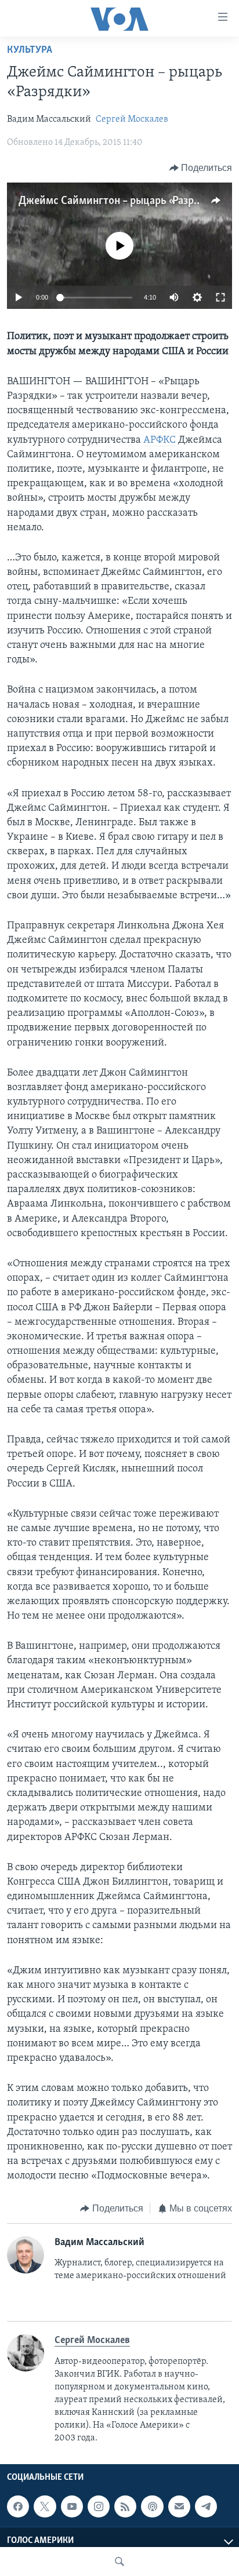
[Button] (201, 168)
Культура (30, 50)
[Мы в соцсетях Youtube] (72, 2506)
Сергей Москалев (132, 119)
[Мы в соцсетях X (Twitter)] (45, 2506)
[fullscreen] (220, 297)
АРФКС (160, 440)
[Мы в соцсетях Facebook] (18, 2506)
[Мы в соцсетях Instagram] (99, 2506)
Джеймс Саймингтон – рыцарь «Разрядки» (120, 201)
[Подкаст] (152, 2506)
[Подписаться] (179, 2506)
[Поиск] (119, 2562)
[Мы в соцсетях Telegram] (206, 2506)
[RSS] (125, 2506)
